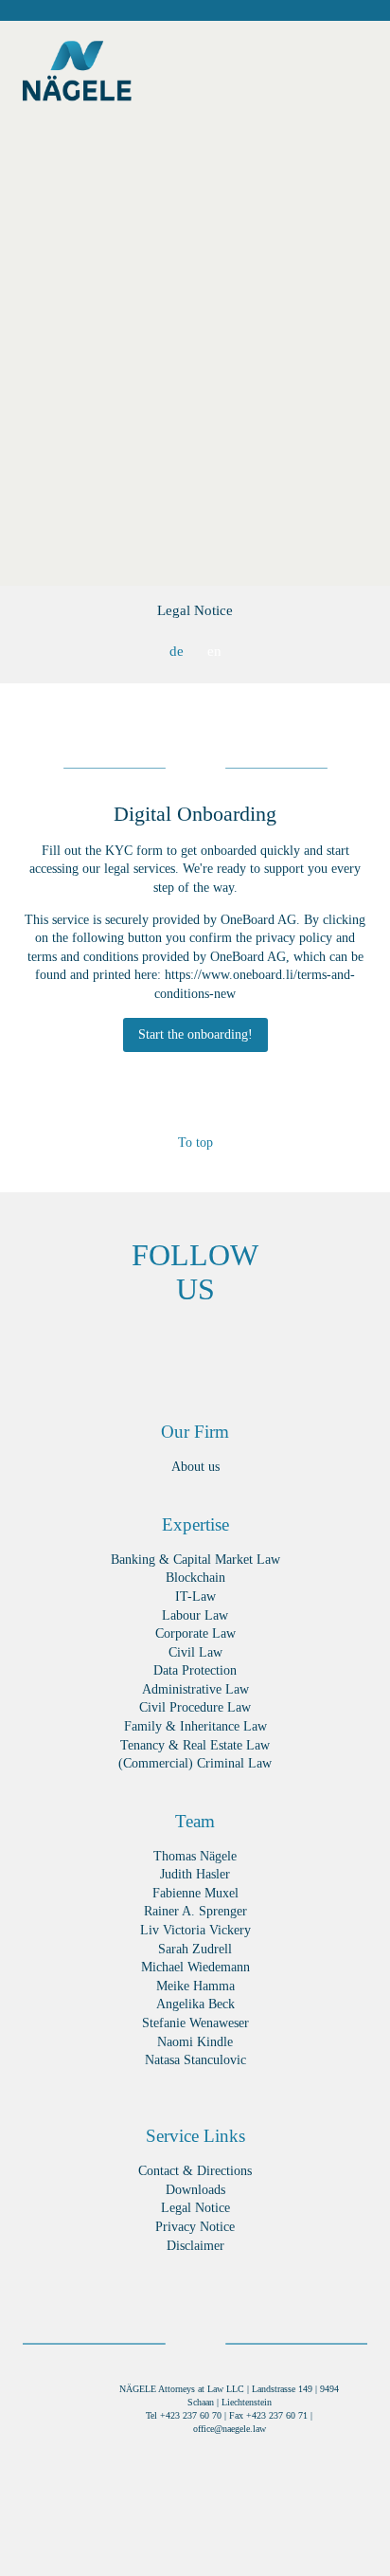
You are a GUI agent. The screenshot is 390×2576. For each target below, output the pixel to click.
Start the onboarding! (195, 1034)
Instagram (281, 1349)
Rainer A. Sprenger (195, 1911)
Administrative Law (195, 1689)
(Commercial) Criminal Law (195, 1763)
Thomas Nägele (195, 1856)
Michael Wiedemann (195, 1967)
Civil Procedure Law (195, 1707)
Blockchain (195, 1578)
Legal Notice (195, 610)
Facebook (53, 1349)
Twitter (224, 1349)
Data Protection (195, 1670)
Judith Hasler (195, 1874)
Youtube (337, 1349)
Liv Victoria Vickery (195, 1930)
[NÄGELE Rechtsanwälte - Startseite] (77, 76)
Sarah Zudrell (195, 1949)
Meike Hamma (195, 1986)
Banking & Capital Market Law (195, 1560)
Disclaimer (195, 2246)
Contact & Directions (195, 2171)
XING (110, 1349)
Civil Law (195, 1652)
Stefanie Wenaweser (195, 2023)
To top (195, 1143)
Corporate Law (195, 1633)
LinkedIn (167, 1349)
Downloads (195, 2190)
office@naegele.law (230, 2429)
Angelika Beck (195, 2004)
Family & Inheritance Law (195, 1726)
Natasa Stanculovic (195, 2060)
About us (195, 1467)
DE (177, 651)
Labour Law (195, 1615)
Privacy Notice (195, 2227)
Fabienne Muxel (195, 1893)
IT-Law (195, 1596)
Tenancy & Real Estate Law (195, 1745)
